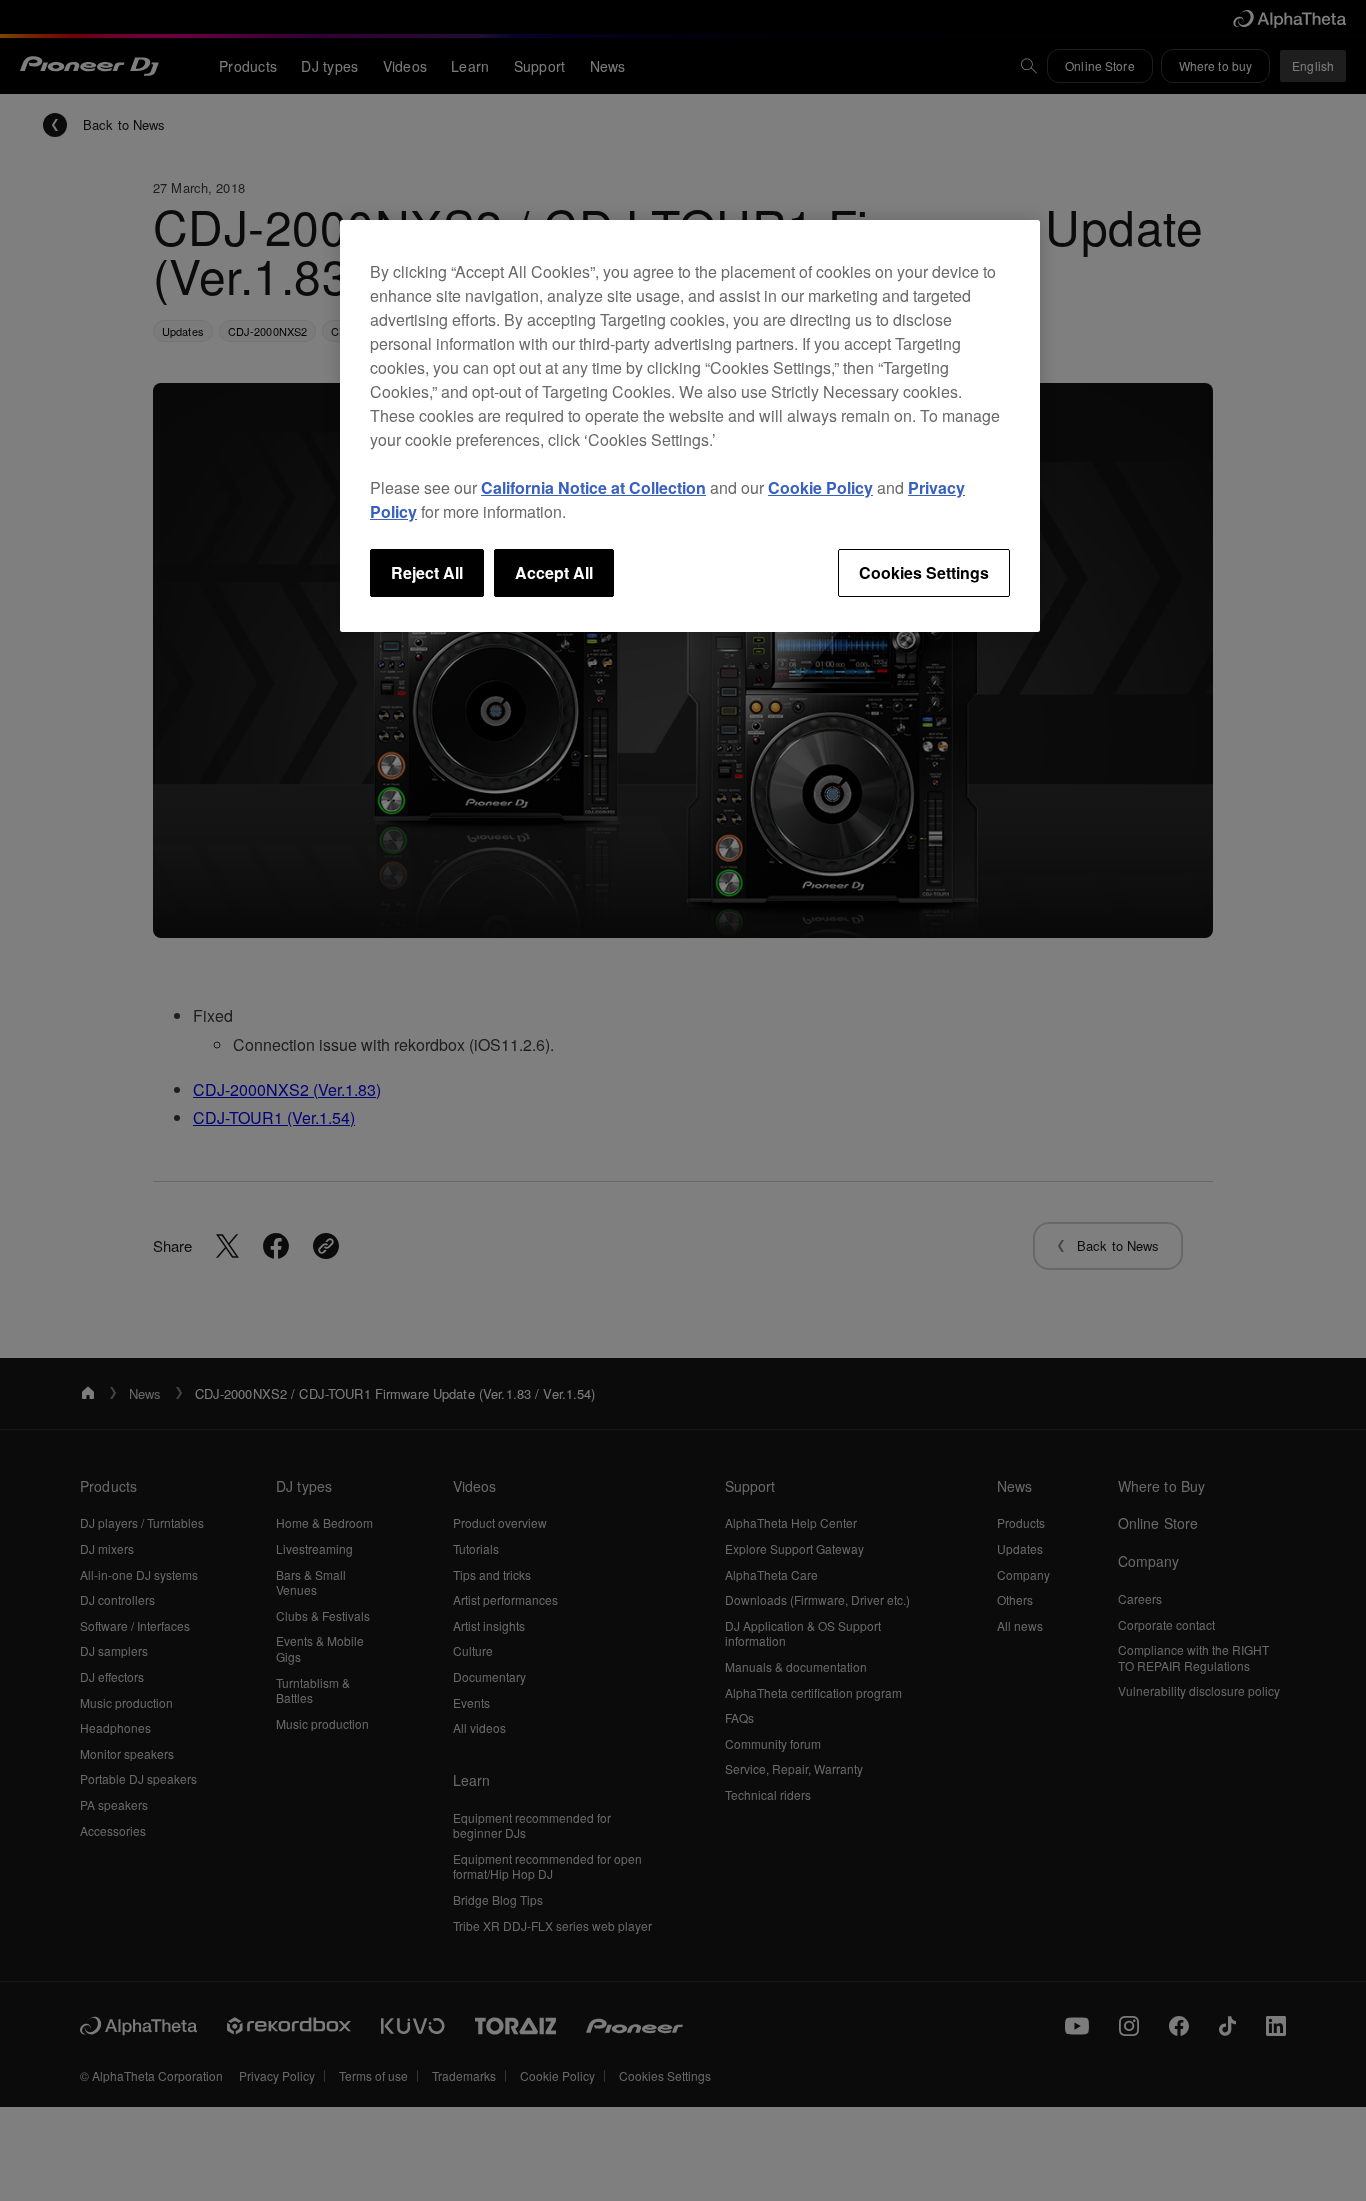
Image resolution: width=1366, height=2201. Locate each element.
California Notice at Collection (593, 487)
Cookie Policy (820, 487)
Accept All (554, 572)
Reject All (427, 572)
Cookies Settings (924, 572)
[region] (690, 426)
